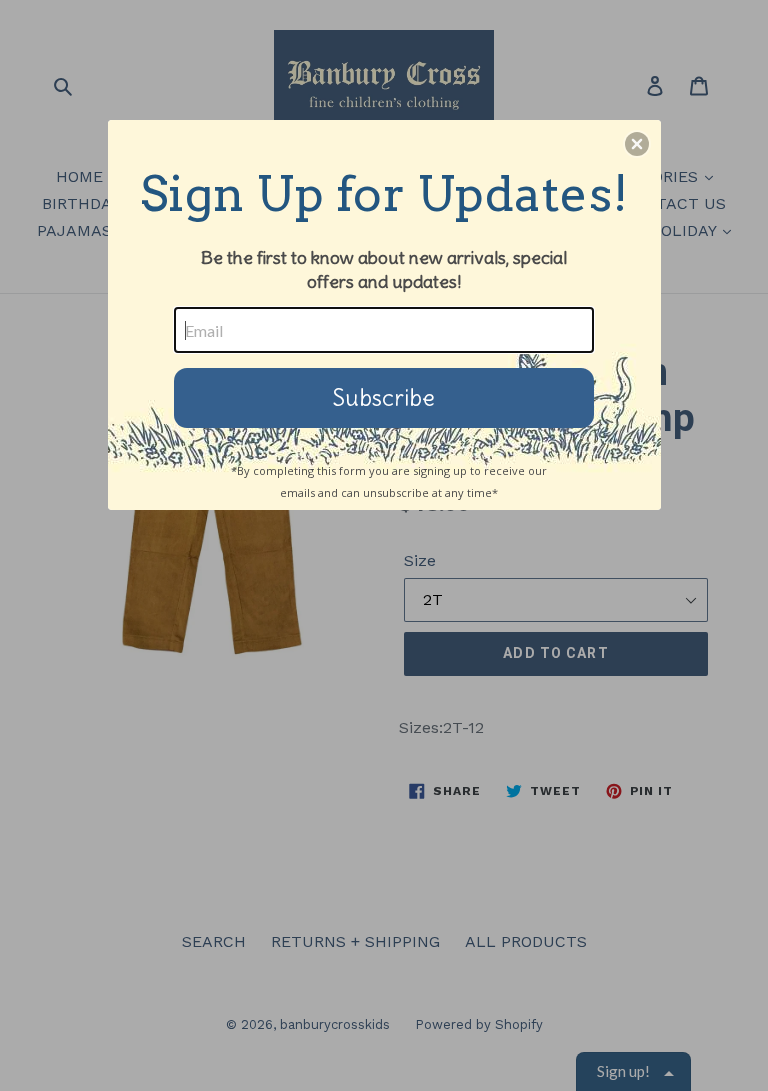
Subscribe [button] (384, 397)
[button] (637, 144)
